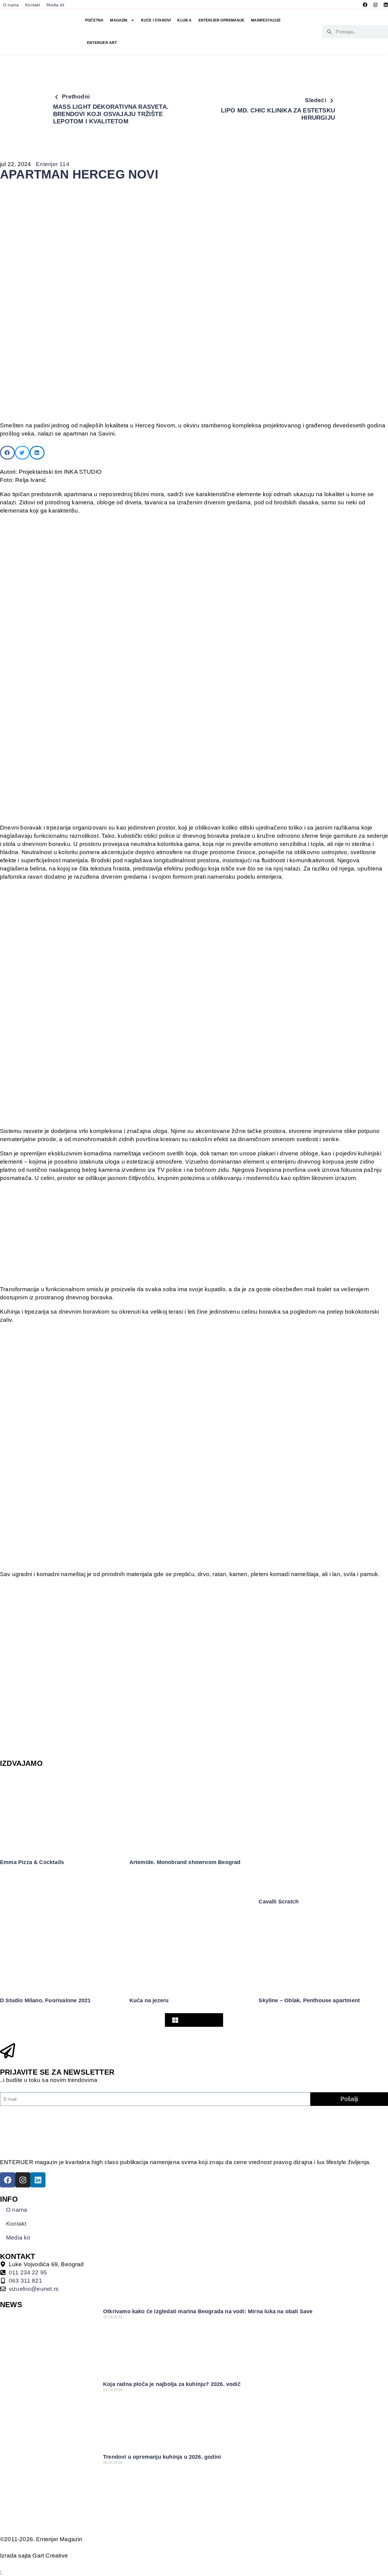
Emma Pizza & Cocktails (32, 1862)
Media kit (55, 5)
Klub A (184, 20)
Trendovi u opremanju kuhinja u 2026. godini (162, 2457)
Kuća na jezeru (149, 2000)
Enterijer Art (102, 43)
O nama (11, 5)
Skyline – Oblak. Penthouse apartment (309, 2000)
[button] (7, 453)
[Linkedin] (386, 5)
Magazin (119, 20)
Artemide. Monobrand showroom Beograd (185, 1862)
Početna (94, 20)
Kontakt (33, 5)
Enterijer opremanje (222, 20)
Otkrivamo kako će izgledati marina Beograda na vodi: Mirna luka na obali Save (208, 2311)
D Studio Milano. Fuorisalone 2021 (45, 2000)
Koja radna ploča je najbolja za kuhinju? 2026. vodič (172, 2384)
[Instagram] (375, 5)
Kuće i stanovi (156, 20)
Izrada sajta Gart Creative (34, 2556)
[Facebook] (365, 5)
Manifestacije (266, 20)
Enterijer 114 (52, 164)
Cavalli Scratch (279, 1902)
